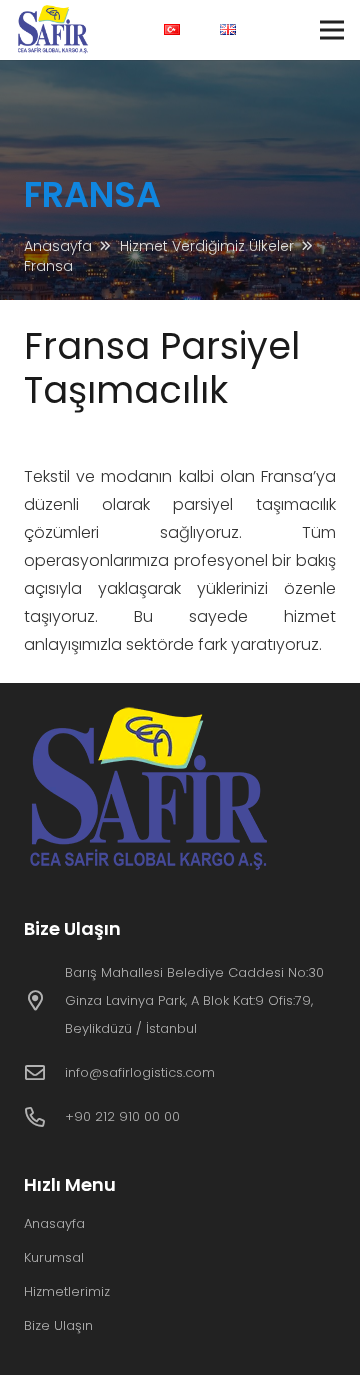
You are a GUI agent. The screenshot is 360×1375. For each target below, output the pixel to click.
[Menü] (332, 30)
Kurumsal (54, 1257)
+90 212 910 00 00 (122, 1116)
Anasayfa (54, 1223)
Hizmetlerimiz (67, 1291)
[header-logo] (54, 30)
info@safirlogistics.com (140, 1072)
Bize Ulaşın (58, 1325)
